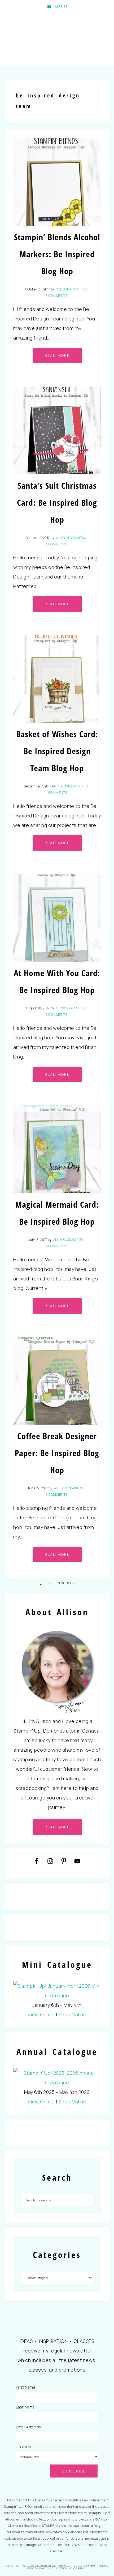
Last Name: (26, 2407)
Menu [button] (61, 7)
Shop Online (73, 2014)
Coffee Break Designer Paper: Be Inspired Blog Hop (57, 1453)
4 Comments (57, 544)
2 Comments (57, 1246)
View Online (41, 2014)
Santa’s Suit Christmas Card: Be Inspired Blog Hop (57, 502)
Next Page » (66, 1583)
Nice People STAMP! (57, 40)
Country (23, 2447)
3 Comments (56, 296)
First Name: (26, 2387)
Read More (57, 355)
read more (57, 1827)
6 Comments (57, 1495)
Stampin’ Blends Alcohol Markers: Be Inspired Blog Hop (57, 254)
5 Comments (56, 1015)
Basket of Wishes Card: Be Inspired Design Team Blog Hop (57, 751)
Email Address (28, 2427)
